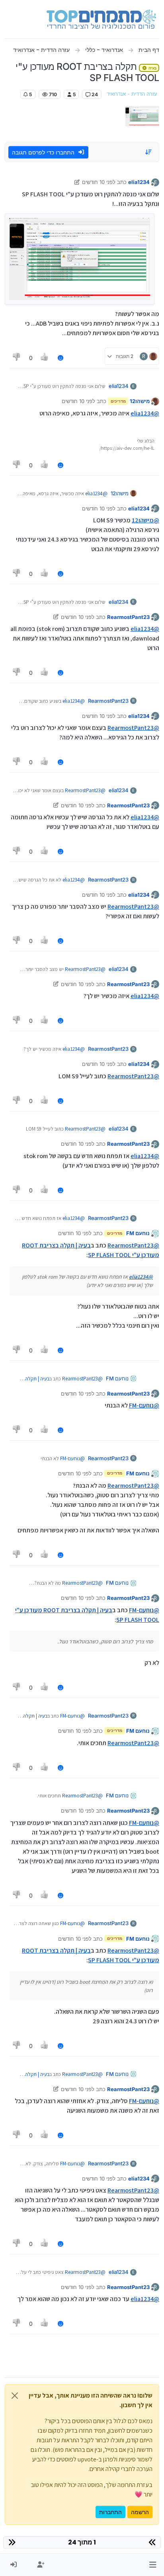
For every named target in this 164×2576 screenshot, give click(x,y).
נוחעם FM (138, 1233)
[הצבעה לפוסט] (45, 358)
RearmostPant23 (128, 617)
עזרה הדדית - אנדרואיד (132, 94)
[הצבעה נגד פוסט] (17, 358)
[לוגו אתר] (101, 19)
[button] (153, 2565)
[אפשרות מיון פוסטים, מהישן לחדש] (149, 152)
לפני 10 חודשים (99, 182)
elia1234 (139, 182)
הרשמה (140, 2512)
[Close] (15, 2396)
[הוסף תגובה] (61, 358)
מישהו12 (140, 401)
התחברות (110, 2512)
